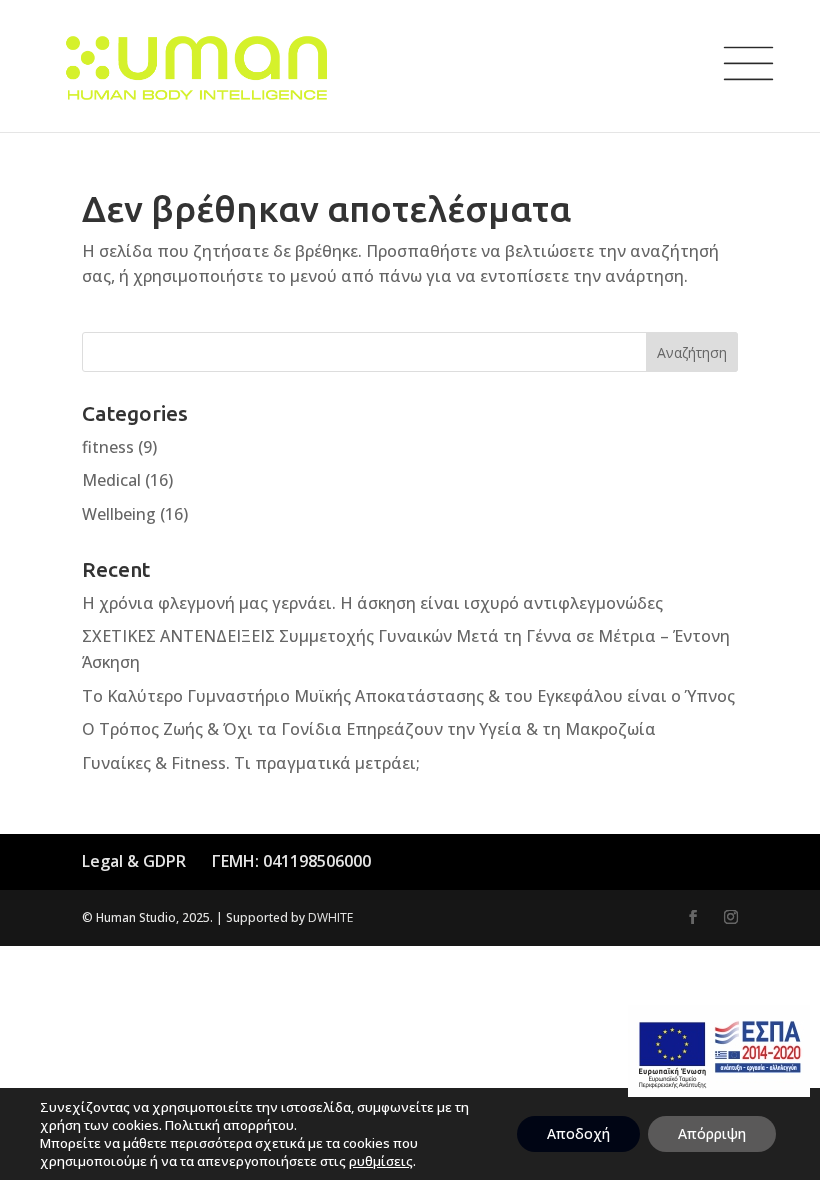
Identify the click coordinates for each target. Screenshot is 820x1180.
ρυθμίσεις (381, 1161)
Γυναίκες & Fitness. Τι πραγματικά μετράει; (251, 763)
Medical (111, 480)
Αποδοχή (578, 1133)
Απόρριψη (712, 1133)
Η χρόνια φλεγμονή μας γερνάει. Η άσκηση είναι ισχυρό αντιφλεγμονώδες (372, 603)
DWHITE (330, 917)
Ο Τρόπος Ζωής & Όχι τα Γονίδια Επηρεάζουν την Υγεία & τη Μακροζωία (369, 729)
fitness (108, 447)
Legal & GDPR (134, 861)
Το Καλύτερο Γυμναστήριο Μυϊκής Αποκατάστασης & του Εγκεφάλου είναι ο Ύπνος (408, 696)
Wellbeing (119, 514)
